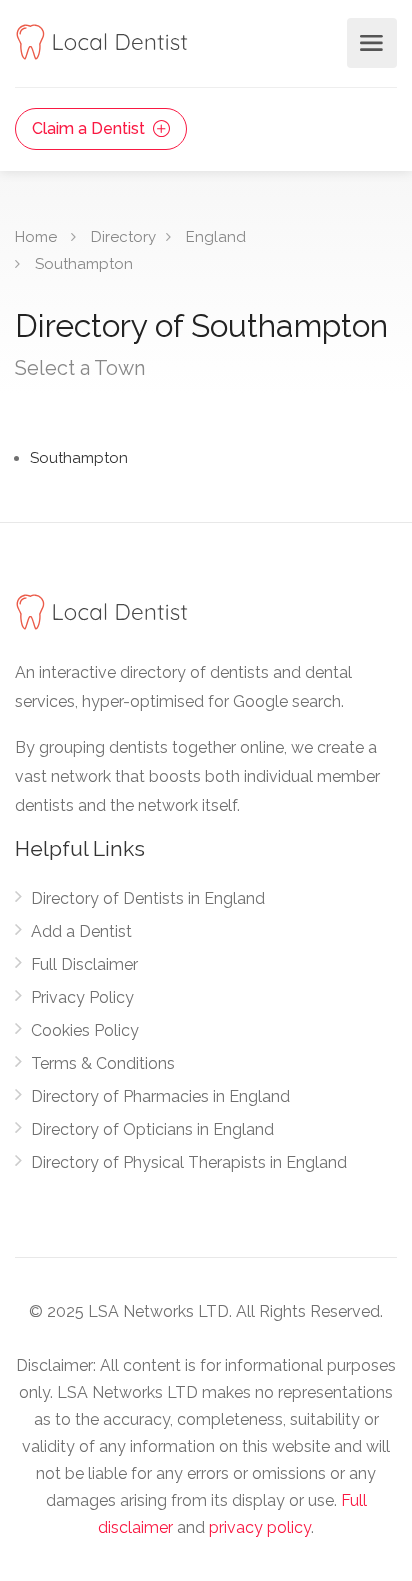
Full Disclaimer (84, 964)
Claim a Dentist (90, 128)
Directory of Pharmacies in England (160, 1096)
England (216, 237)
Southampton (84, 264)
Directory (123, 237)
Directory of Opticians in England (152, 1129)
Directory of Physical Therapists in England (189, 1162)
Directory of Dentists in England (148, 898)
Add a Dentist (81, 931)
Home (36, 237)
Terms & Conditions (103, 1063)
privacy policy (260, 1527)
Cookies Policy (85, 1030)
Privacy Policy (82, 997)
